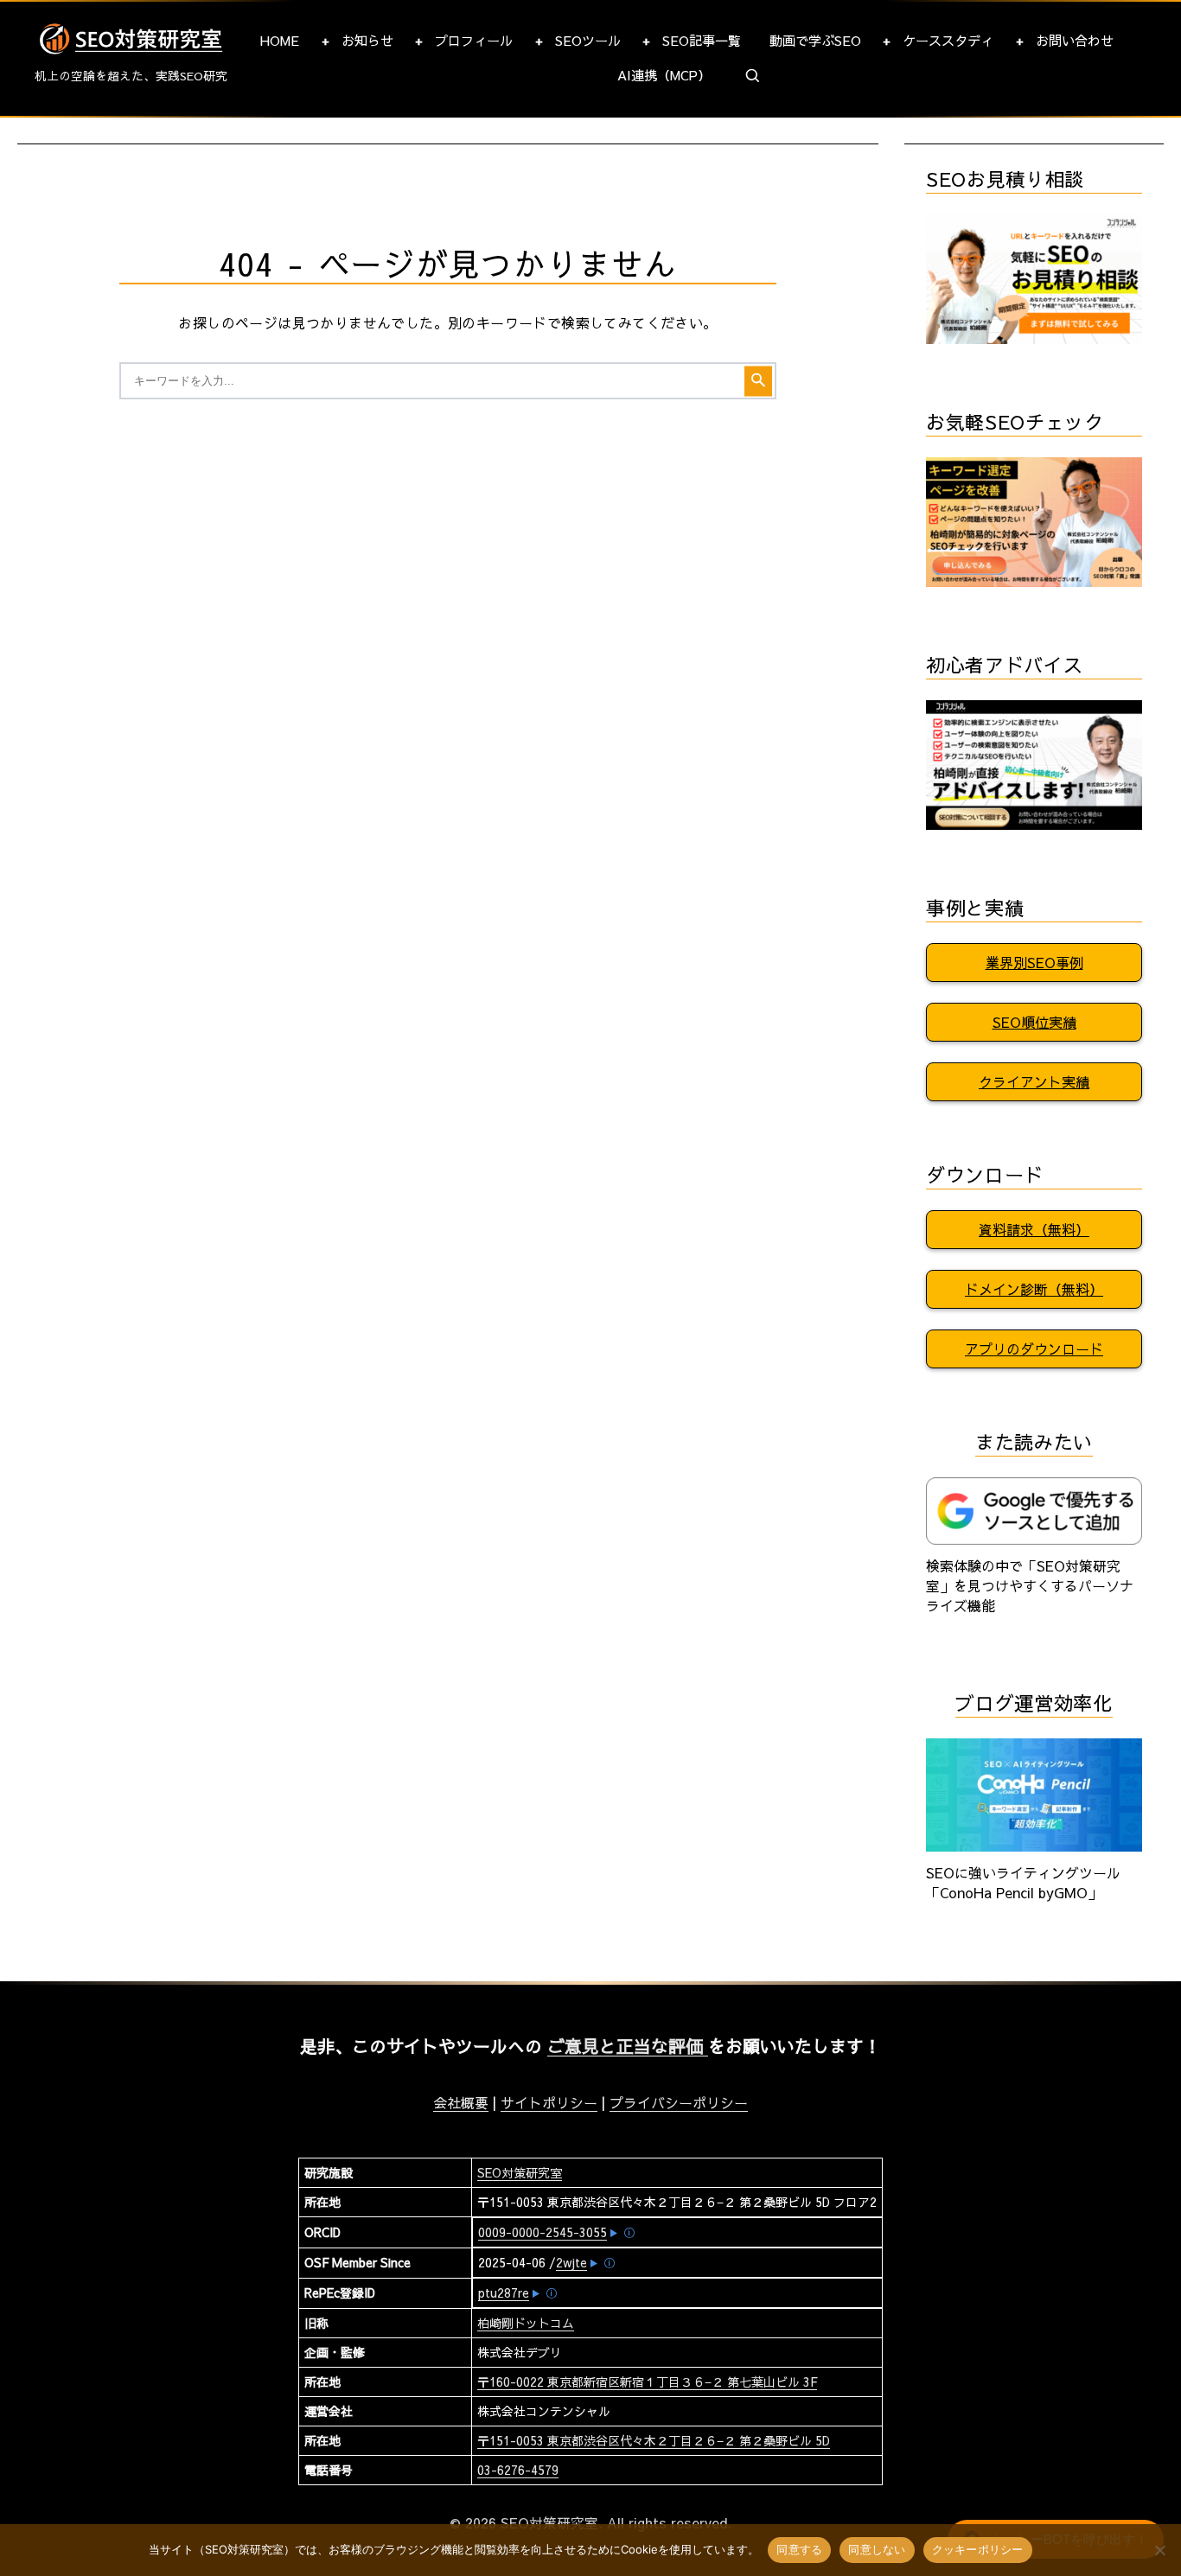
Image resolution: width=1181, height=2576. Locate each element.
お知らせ (367, 40)
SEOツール (588, 40)
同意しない (877, 2549)
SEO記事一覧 (702, 40)
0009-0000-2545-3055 (543, 2232)
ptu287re (504, 2292)
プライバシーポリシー (679, 2102)
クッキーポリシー (978, 2549)
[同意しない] (1159, 2550)
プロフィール (474, 40)
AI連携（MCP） (664, 75)
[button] (753, 76)
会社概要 (461, 2102)
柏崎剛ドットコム (526, 2323)
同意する (799, 2549)
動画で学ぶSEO (815, 40)
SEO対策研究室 (520, 2172)
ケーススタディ (948, 40)
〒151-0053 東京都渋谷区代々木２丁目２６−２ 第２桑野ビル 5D (654, 2440)
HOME (280, 40)
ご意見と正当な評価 (628, 2046)
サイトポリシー (549, 2102)
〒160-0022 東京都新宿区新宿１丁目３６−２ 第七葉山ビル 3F (647, 2382)
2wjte (571, 2262)
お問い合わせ (1075, 40)
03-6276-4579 (518, 2470)
